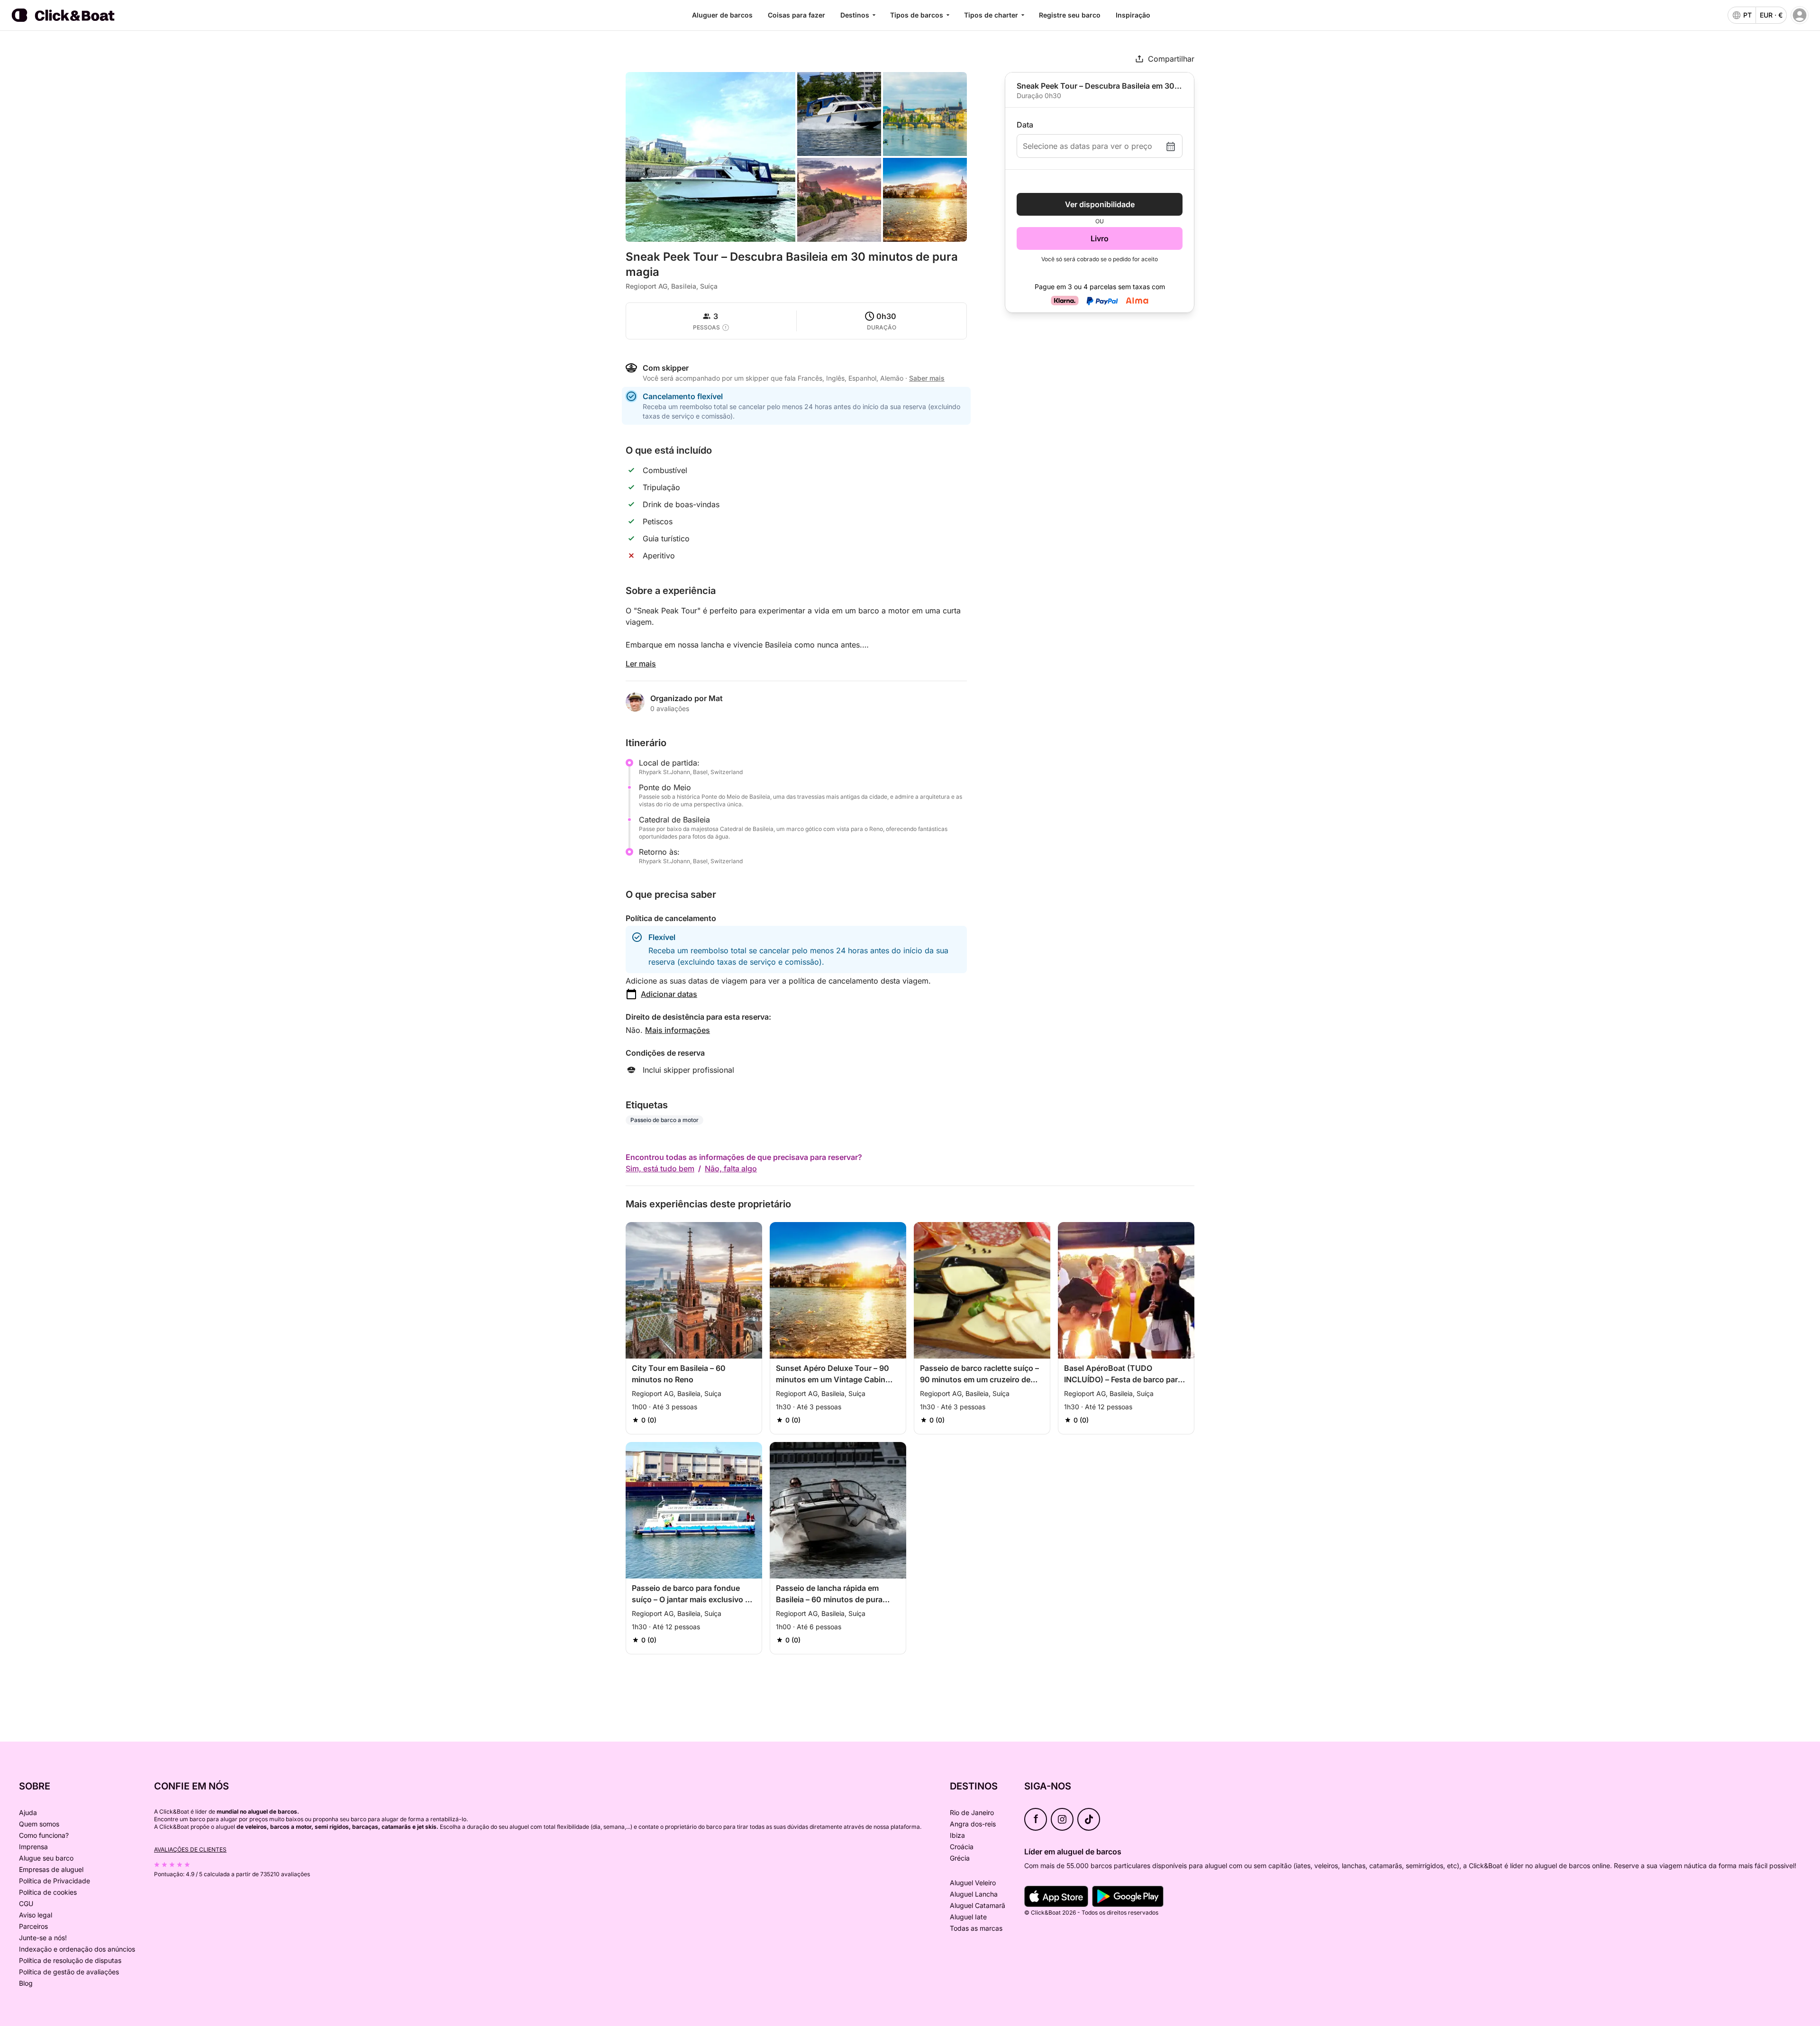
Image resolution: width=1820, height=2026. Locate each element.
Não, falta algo (731, 1168)
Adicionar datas (669, 994)
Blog (26, 1983)
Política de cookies (48, 1892)
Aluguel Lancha (974, 1894)
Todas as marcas (976, 1928)
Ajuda (28, 1812)
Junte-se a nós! (43, 1938)
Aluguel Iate (968, 1917)
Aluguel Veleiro (973, 1883)
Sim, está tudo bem (660, 1168)
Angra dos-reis (973, 1824)
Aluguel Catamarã (978, 1905)
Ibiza (957, 1835)
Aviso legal (36, 1915)
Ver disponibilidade (1100, 204)
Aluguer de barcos (722, 15)
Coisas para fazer (796, 15)
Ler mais (641, 664)
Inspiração (1133, 15)
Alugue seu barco (46, 1858)
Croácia (962, 1847)
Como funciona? (44, 1835)
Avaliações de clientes (190, 1849)
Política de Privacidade (55, 1881)
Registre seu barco (1070, 15)
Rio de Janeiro (972, 1812)
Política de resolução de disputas (70, 1960)
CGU (26, 1903)
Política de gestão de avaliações (69, 1972)
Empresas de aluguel (51, 1869)
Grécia (960, 1858)
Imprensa (33, 1847)
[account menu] (1800, 15)
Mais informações (678, 1030)
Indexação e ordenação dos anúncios (77, 1949)
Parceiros (33, 1926)
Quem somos (39, 1824)
